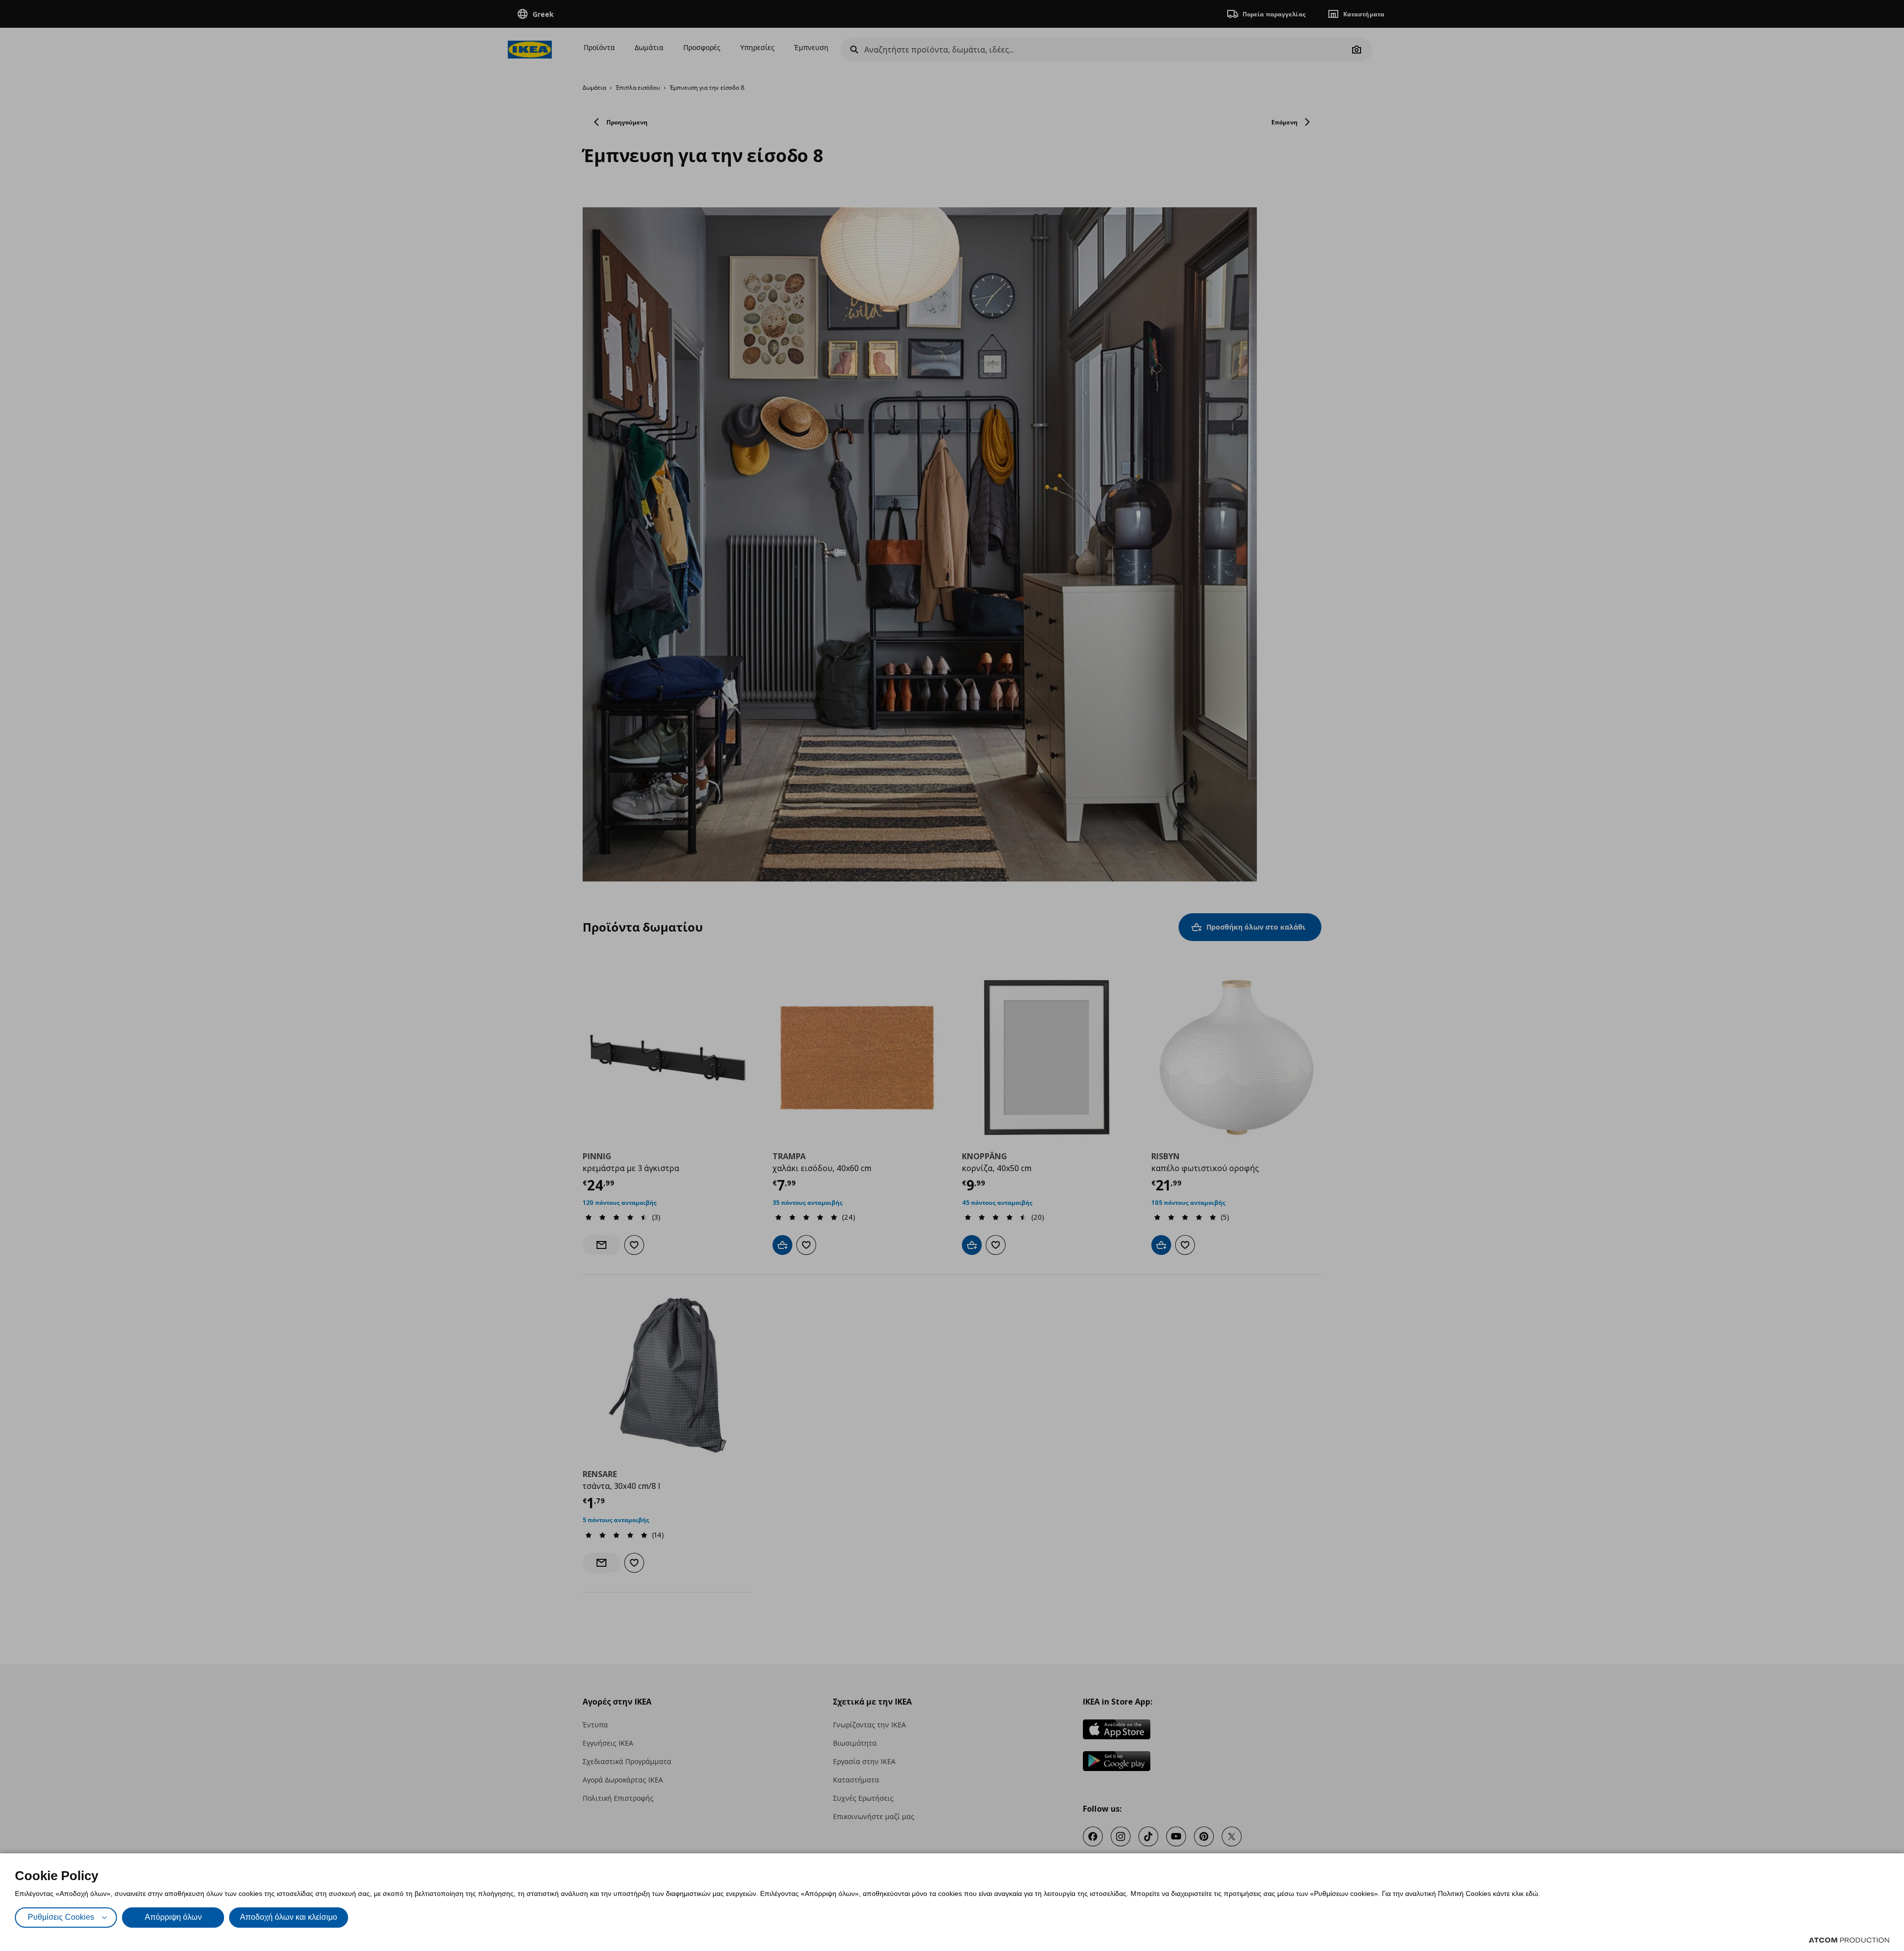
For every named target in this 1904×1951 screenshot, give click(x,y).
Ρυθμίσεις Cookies (61, 1917)
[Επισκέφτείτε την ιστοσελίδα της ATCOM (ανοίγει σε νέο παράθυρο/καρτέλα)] (1849, 1940)
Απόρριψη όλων (173, 1917)
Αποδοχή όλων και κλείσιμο (289, 1917)
